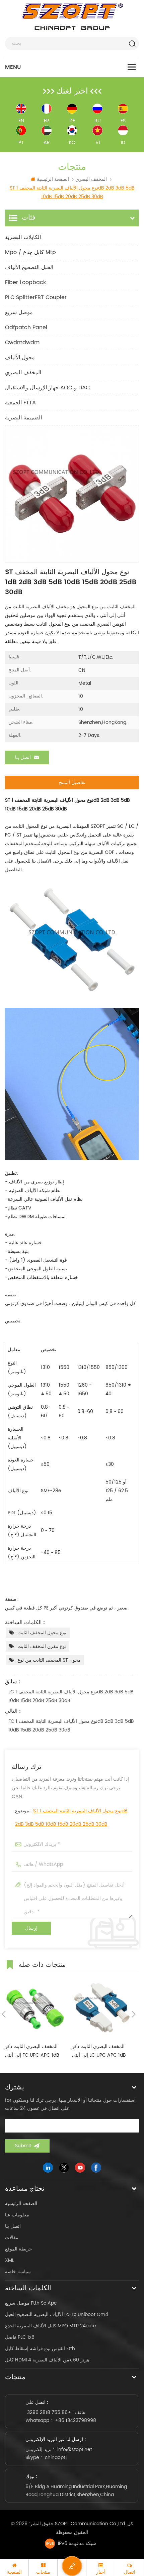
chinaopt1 (56, 2458)
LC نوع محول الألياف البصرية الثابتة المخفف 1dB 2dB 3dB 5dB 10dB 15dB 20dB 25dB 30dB (71, 1696)
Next (134, 2014)
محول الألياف (20, 358)
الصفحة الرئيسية (53, 179)
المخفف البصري (23, 373)
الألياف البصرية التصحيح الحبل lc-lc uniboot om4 (57, 2314)
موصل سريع (19, 312)
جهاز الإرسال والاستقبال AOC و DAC (47, 388)
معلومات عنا (17, 2215)
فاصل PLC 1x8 (20, 2337)
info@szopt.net (75, 2450)
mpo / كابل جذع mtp (30, 252)
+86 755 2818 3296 (49, 2412)
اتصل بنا (23, 757)
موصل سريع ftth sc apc (31, 2303)
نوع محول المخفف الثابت (42, 1633)
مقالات (12, 2238)
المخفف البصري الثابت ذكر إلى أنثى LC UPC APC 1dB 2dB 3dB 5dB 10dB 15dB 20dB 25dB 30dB (99, 2051)
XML (10, 2260)
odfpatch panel (26, 328)
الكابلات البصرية (23, 237)
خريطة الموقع (19, 2249)
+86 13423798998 (76, 2420)
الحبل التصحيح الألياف (29, 267)
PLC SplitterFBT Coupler (36, 297)
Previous (4, 2014)
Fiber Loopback (25, 282)
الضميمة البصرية (23, 418)
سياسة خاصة (18, 2272)
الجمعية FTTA (20, 403)
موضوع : (71, 1818)
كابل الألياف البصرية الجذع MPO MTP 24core (51, 2326)
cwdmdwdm (22, 343)
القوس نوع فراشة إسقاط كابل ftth (40, 2349)
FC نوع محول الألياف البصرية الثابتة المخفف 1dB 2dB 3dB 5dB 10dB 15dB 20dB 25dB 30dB (71, 1726)
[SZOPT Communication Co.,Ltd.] (72, 17)
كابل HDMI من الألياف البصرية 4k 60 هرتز (47, 2360)
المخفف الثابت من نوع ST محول (49, 1660)
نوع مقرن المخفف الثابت (42, 1646)
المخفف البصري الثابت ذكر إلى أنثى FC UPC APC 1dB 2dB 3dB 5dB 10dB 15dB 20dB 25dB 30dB (32, 2051)
